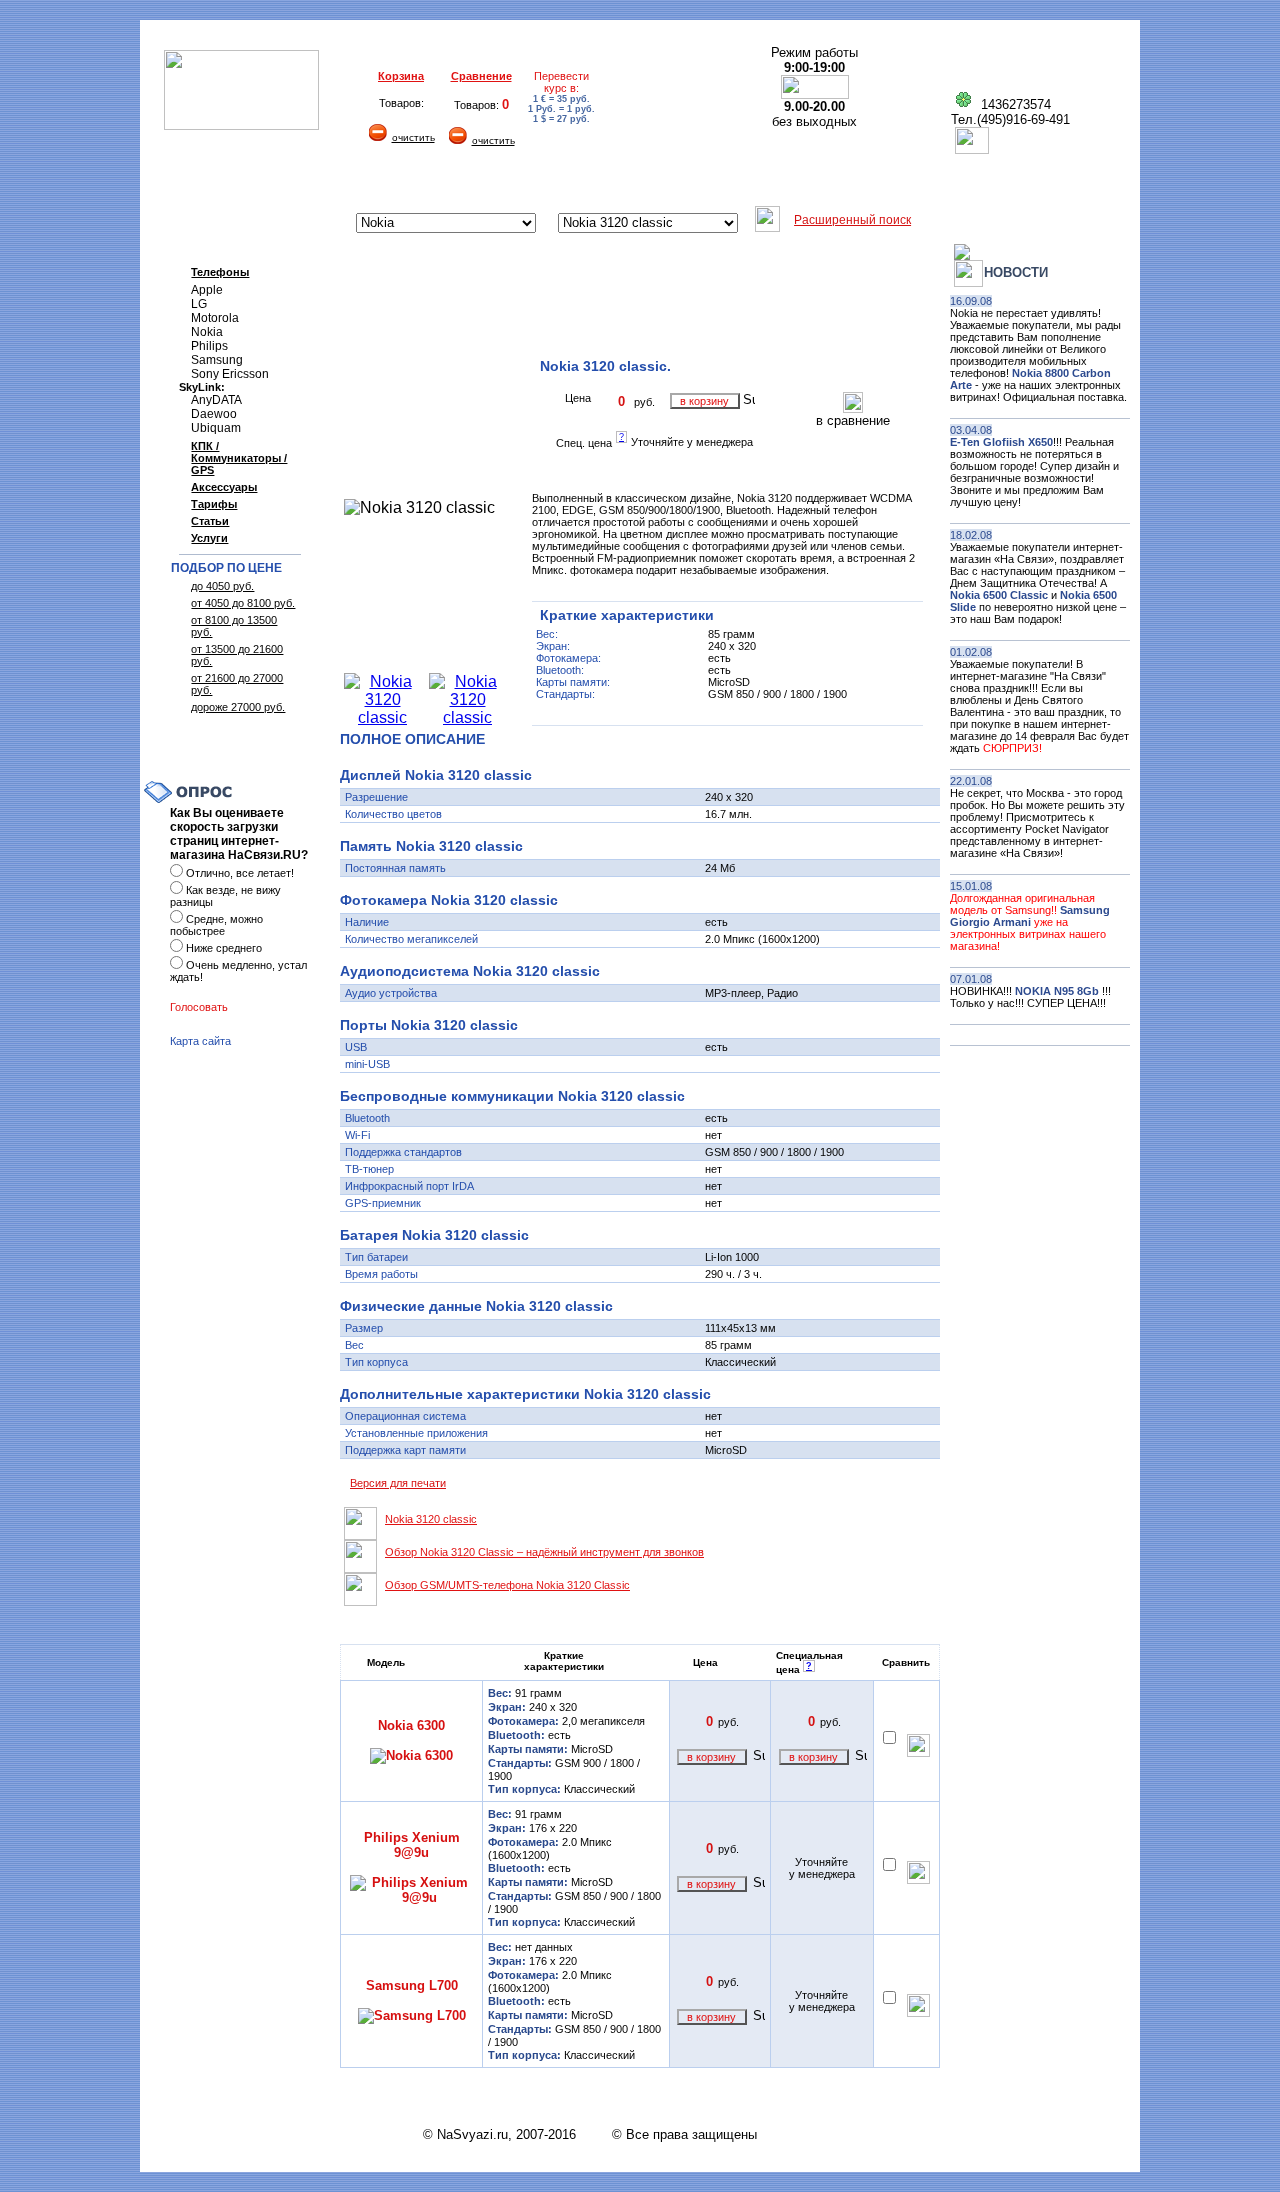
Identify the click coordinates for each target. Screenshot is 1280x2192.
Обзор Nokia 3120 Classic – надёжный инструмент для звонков (544, 1552)
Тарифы (214, 504)
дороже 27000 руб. (238, 707)
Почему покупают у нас (770, 183)
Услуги (209, 538)
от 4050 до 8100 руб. (243, 603)
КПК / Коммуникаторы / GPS (239, 458)
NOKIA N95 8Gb (1058, 991)
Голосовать (199, 1007)
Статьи (210, 521)
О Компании (202, 183)
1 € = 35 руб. (561, 99)
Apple (207, 290)
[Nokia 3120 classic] (382, 717)
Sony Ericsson (230, 374)
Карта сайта (200, 1041)
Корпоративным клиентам (583, 183)
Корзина (401, 76)
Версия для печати (398, 1483)
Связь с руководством (1044, 183)
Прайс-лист (908, 183)
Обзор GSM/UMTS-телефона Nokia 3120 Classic (507, 1585)
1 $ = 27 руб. (561, 119)
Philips (209, 346)
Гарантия (442, 183)
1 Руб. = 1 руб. (561, 109)
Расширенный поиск (852, 220)
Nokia (207, 332)
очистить (413, 137)
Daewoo (214, 414)
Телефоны (220, 272)
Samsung (217, 360)
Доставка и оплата (327, 183)
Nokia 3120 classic (431, 1519)
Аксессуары (224, 487)
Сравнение (481, 76)
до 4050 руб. (222, 586)
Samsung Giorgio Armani (1030, 916)
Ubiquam (216, 428)
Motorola (215, 318)
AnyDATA (216, 400)
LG (199, 304)
